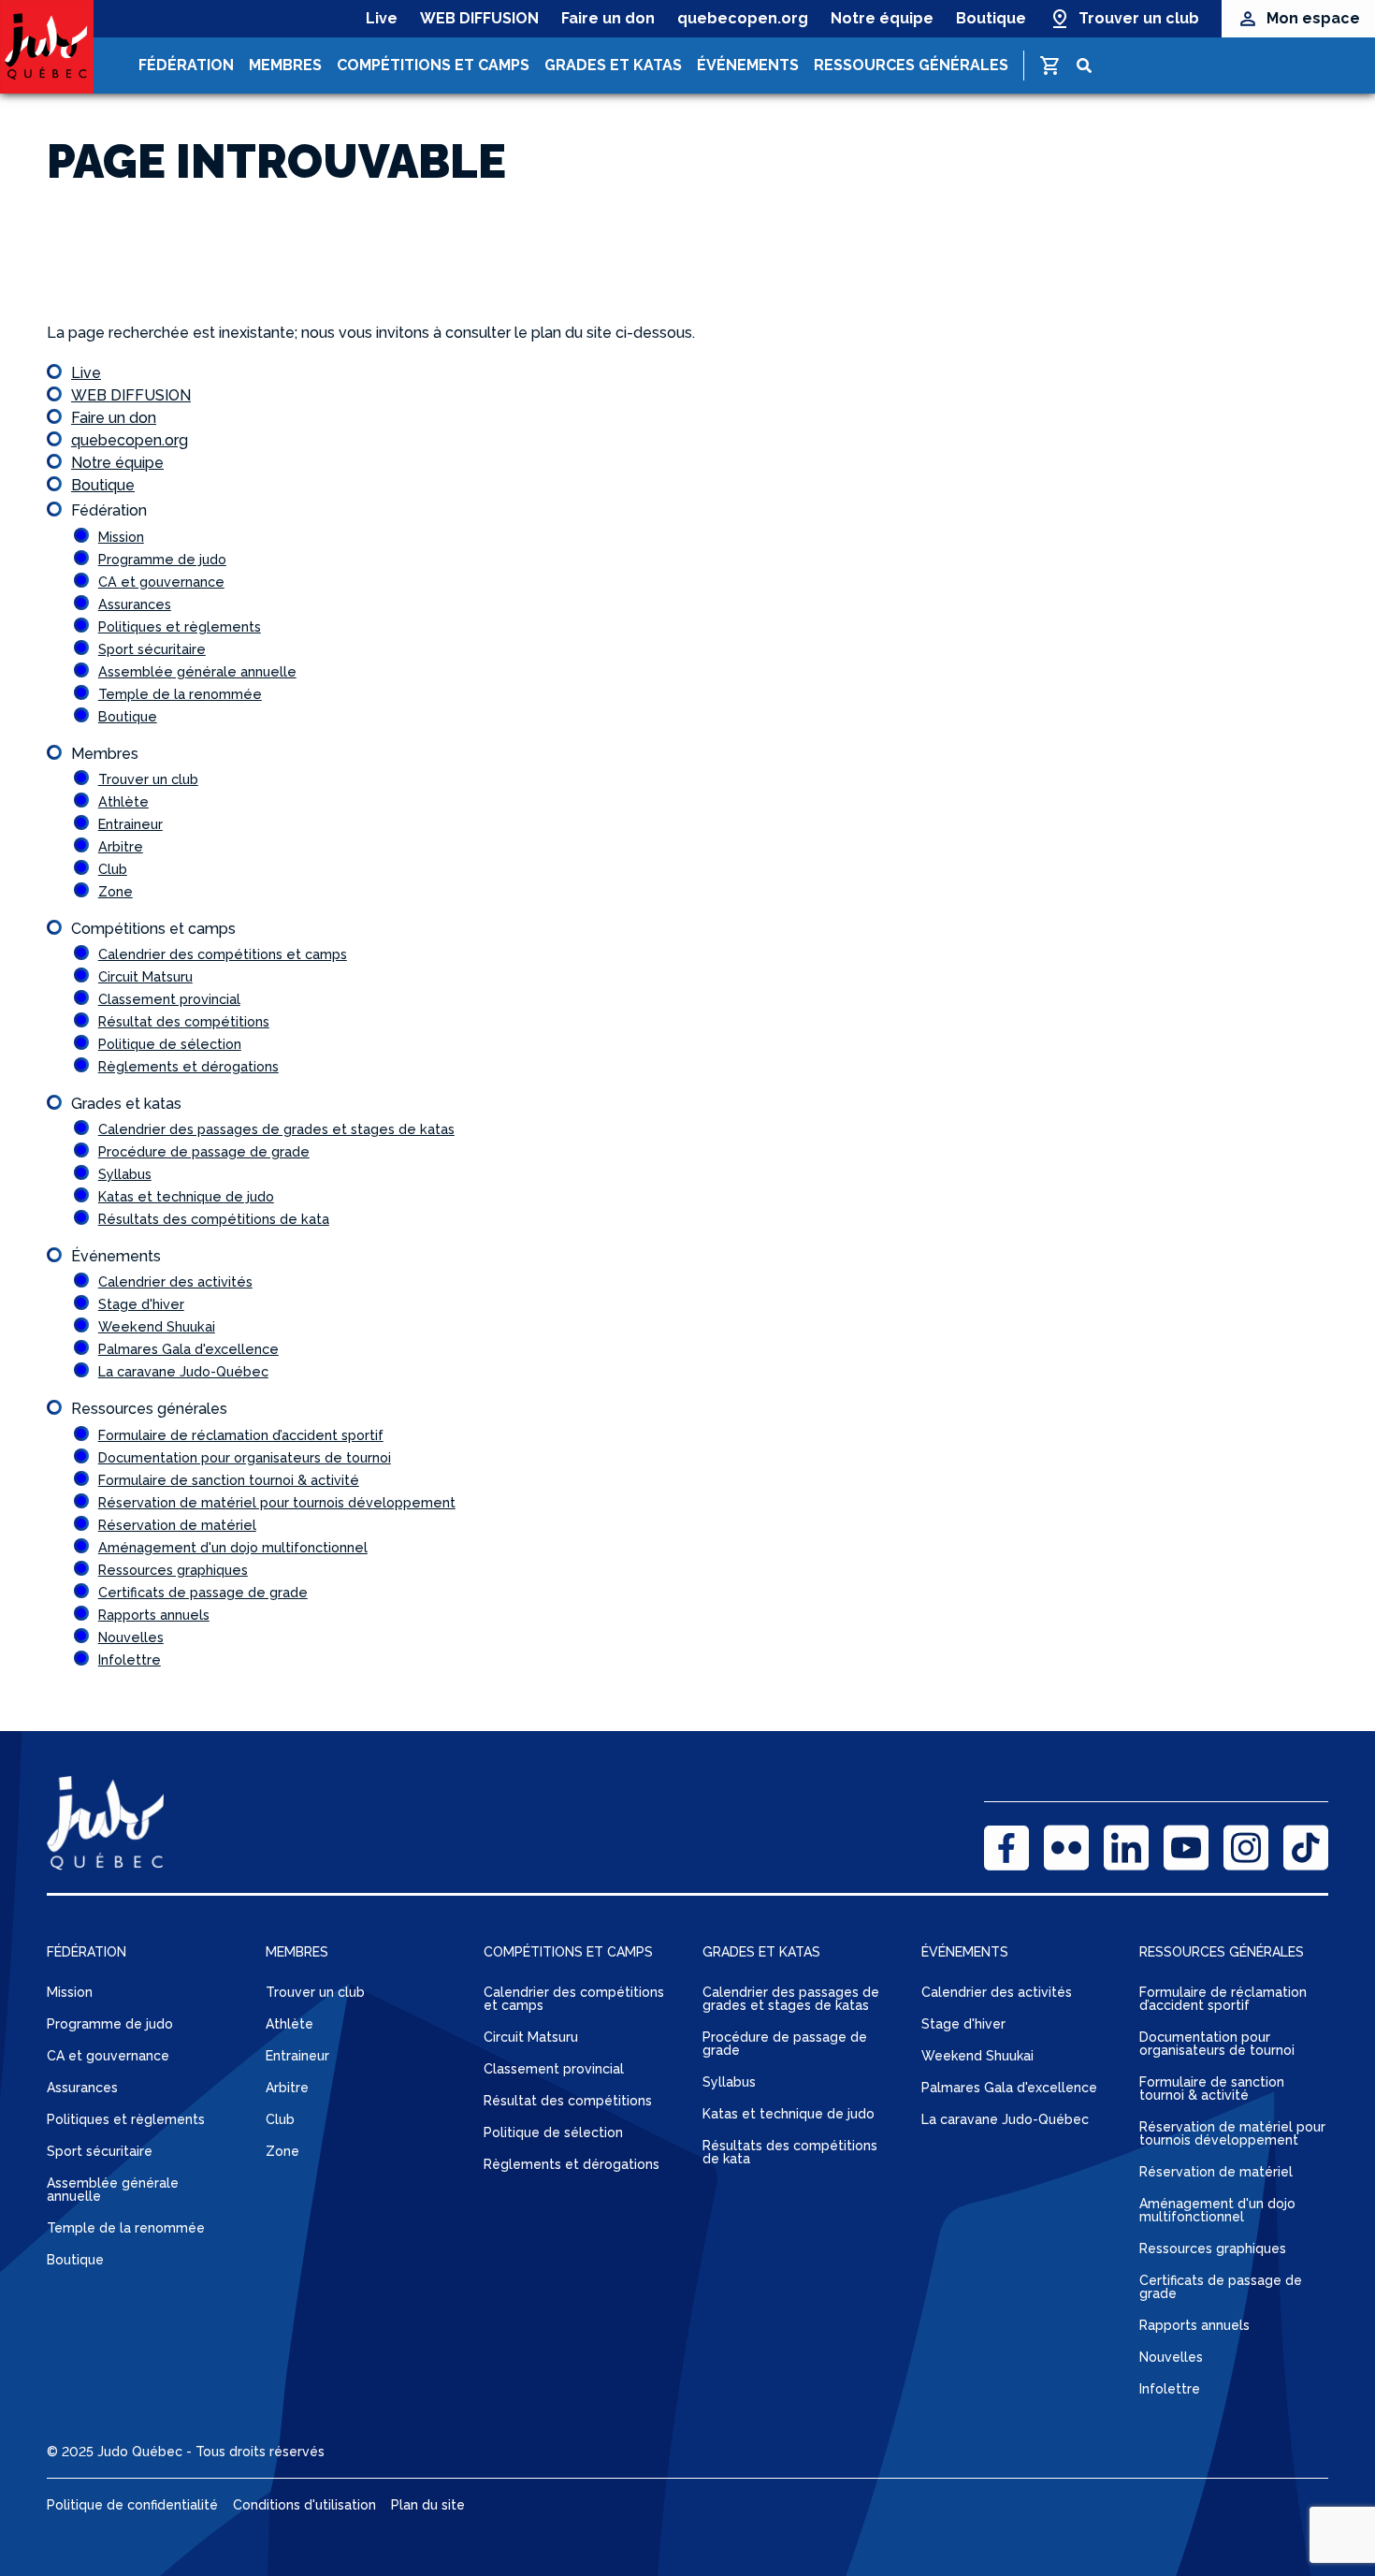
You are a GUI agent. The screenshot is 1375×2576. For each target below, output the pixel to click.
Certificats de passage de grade (203, 1592)
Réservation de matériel (177, 1525)
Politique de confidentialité (132, 2505)
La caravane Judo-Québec (183, 1371)
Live (382, 18)
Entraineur (130, 824)
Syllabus (125, 1174)
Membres (285, 65)
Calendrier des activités (175, 1281)
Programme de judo (162, 559)
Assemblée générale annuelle (197, 671)
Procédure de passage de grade (204, 1151)
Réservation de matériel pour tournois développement (277, 1502)
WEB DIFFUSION (479, 18)
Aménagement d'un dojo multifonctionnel (233, 1547)
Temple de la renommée (180, 694)
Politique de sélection (170, 1044)
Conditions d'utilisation (304, 2505)
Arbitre (121, 846)
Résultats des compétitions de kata (214, 1219)
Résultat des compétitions (184, 1021)
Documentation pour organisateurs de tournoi (245, 1457)
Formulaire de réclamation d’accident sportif (241, 1435)
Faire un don (608, 18)
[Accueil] (47, 47)
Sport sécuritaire (152, 649)
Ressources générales (911, 65)
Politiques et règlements (180, 626)
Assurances (135, 604)
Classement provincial (169, 999)
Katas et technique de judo (186, 1196)
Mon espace (1313, 18)
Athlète (123, 801)
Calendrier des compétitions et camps (223, 954)
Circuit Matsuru (145, 976)
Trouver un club (1139, 18)
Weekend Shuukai (157, 1326)
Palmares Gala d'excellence (188, 1349)
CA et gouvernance (161, 582)
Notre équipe (882, 18)
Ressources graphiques (173, 1570)
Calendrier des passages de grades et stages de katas (276, 1129)
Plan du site (428, 2505)
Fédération (186, 65)
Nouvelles (131, 1637)
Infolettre (130, 1659)
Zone (116, 891)
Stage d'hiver (141, 1304)
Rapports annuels (154, 1615)
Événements (748, 65)
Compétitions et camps (433, 65)
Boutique (991, 18)
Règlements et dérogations (188, 1066)
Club (113, 869)
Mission (121, 537)
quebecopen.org (743, 18)
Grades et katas (613, 65)
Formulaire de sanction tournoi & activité (229, 1480)
